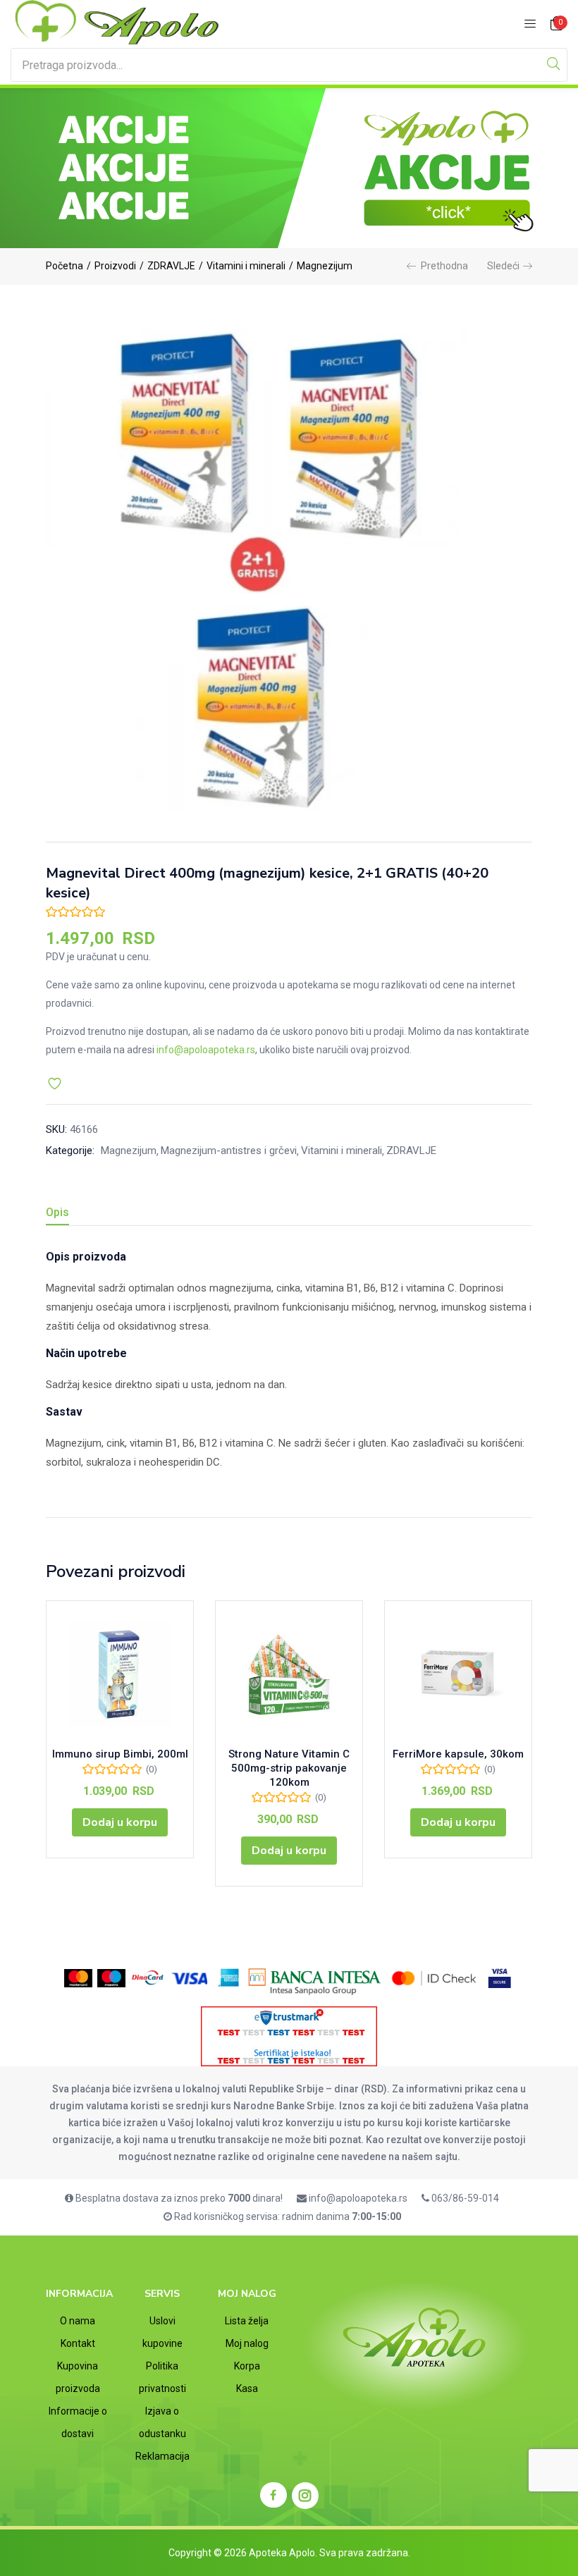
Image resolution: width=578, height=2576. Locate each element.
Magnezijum (325, 266)
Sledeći (503, 266)
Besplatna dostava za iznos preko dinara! (178, 2198)
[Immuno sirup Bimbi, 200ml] (120, 1674)
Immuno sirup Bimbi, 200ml (120, 1754)
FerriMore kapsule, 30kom (458, 1754)
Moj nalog (247, 2343)
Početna (64, 266)
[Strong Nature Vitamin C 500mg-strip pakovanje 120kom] (289, 1674)
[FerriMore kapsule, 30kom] (458, 1674)
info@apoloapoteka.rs (206, 1050)
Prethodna (444, 266)
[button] (557, 24)
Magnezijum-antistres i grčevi (229, 1151)
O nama (78, 2321)
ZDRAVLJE (171, 266)
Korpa (247, 2366)
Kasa (247, 2388)
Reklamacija (162, 2456)
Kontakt (78, 2343)
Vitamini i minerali (246, 266)
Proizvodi (115, 266)
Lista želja (247, 2321)
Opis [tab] (57, 1212)
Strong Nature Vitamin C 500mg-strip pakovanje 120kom (289, 1768)
